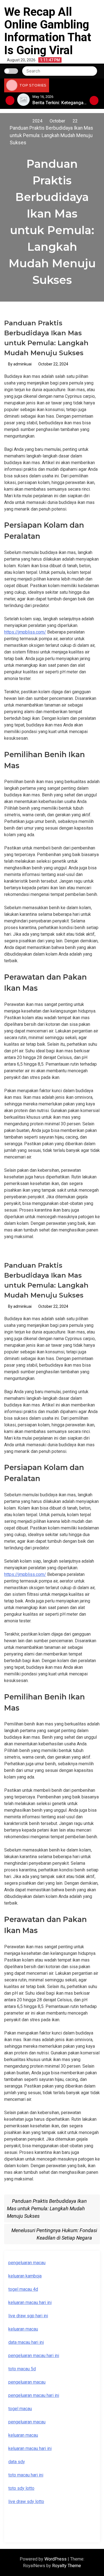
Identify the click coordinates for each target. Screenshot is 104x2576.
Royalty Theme (67, 2566)
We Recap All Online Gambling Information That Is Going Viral (48, 31)
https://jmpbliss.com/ (25, 632)
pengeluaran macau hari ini (34, 2356)
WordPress (56, 2559)
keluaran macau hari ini (30, 2302)
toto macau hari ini (26, 2475)
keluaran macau (23, 2329)
